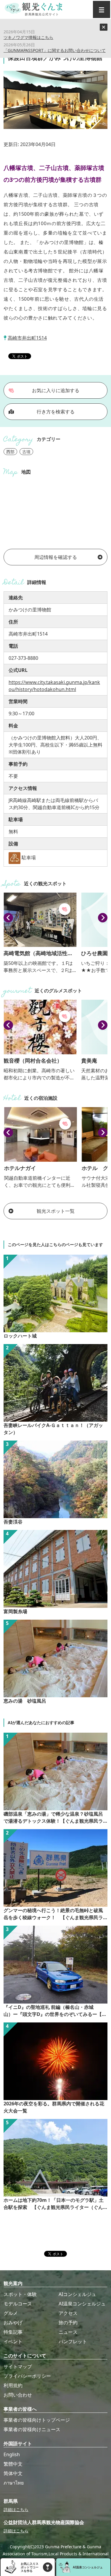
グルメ (11, 2313)
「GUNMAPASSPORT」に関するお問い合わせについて (55, 50)
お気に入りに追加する (56, 390)
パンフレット (73, 2341)
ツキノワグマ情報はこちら (28, 37)
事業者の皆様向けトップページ (37, 2420)
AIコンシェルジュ (77, 2294)
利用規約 (13, 2385)
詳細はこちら (16, 2509)
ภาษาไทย (14, 2483)
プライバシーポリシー (27, 2376)
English (12, 2454)
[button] (8, 918)
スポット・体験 (20, 2294)
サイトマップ (18, 2366)
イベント (13, 2341)
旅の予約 (68, 2323)
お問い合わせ (18, 2395)
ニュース (68, 2332)
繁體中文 (13, 2464)
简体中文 (13, 2473)
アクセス (68, 2313)
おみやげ (13, 2323)
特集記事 (13, 2332)
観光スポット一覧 (56, 1211)
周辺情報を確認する (56, 557)
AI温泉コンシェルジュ (82, 2304)
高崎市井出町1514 (27, 338)
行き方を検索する (56, 412)
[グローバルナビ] (102, 9)
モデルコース (18, 2304)
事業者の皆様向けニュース (32, 2429)
